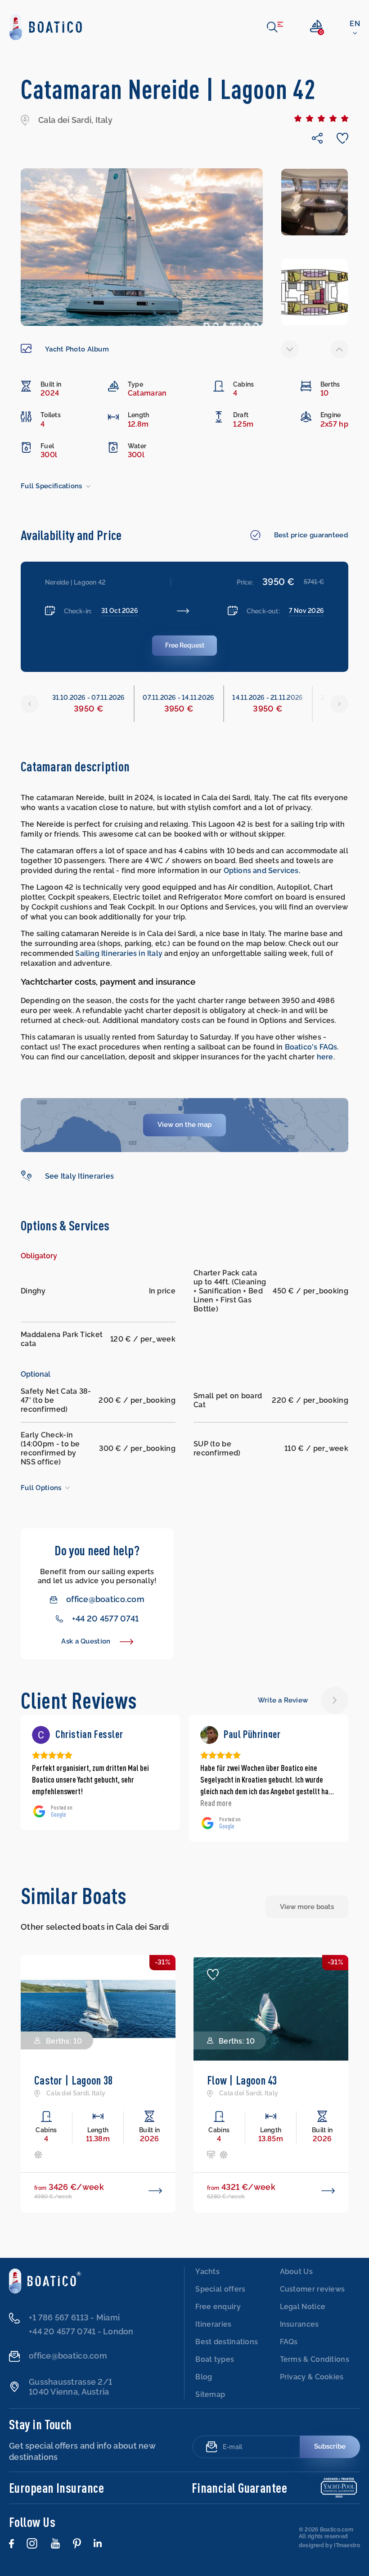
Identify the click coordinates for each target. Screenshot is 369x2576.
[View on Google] (41, 1735)
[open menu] (275, 27)
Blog (204, 2377)
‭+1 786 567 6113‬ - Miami (74, 2317)
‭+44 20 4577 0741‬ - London (81, 2331)
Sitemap (210, 2394)
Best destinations (227, 2342)
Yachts (207, 2272)
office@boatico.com (105, 1599)
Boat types (215, 2359)
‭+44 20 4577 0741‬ (105, 1619)
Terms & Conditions (315, 2359)
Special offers (220, 2289)
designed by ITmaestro (329, 2545)
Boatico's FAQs (311, 1047)
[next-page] (339, 349)
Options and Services (261, 871)
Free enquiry (218, 2307)
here (325, 1057)
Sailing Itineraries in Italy (119, 953)
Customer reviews (313, 2289)
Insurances (299, 2324)
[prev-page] (290, 349)
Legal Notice (303, 2307)
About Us (296, 2272)
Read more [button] (48, 1803)
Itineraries (213, 2324)
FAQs (289, 2342)
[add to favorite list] (40, 1974)
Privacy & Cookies (312, 2377)
